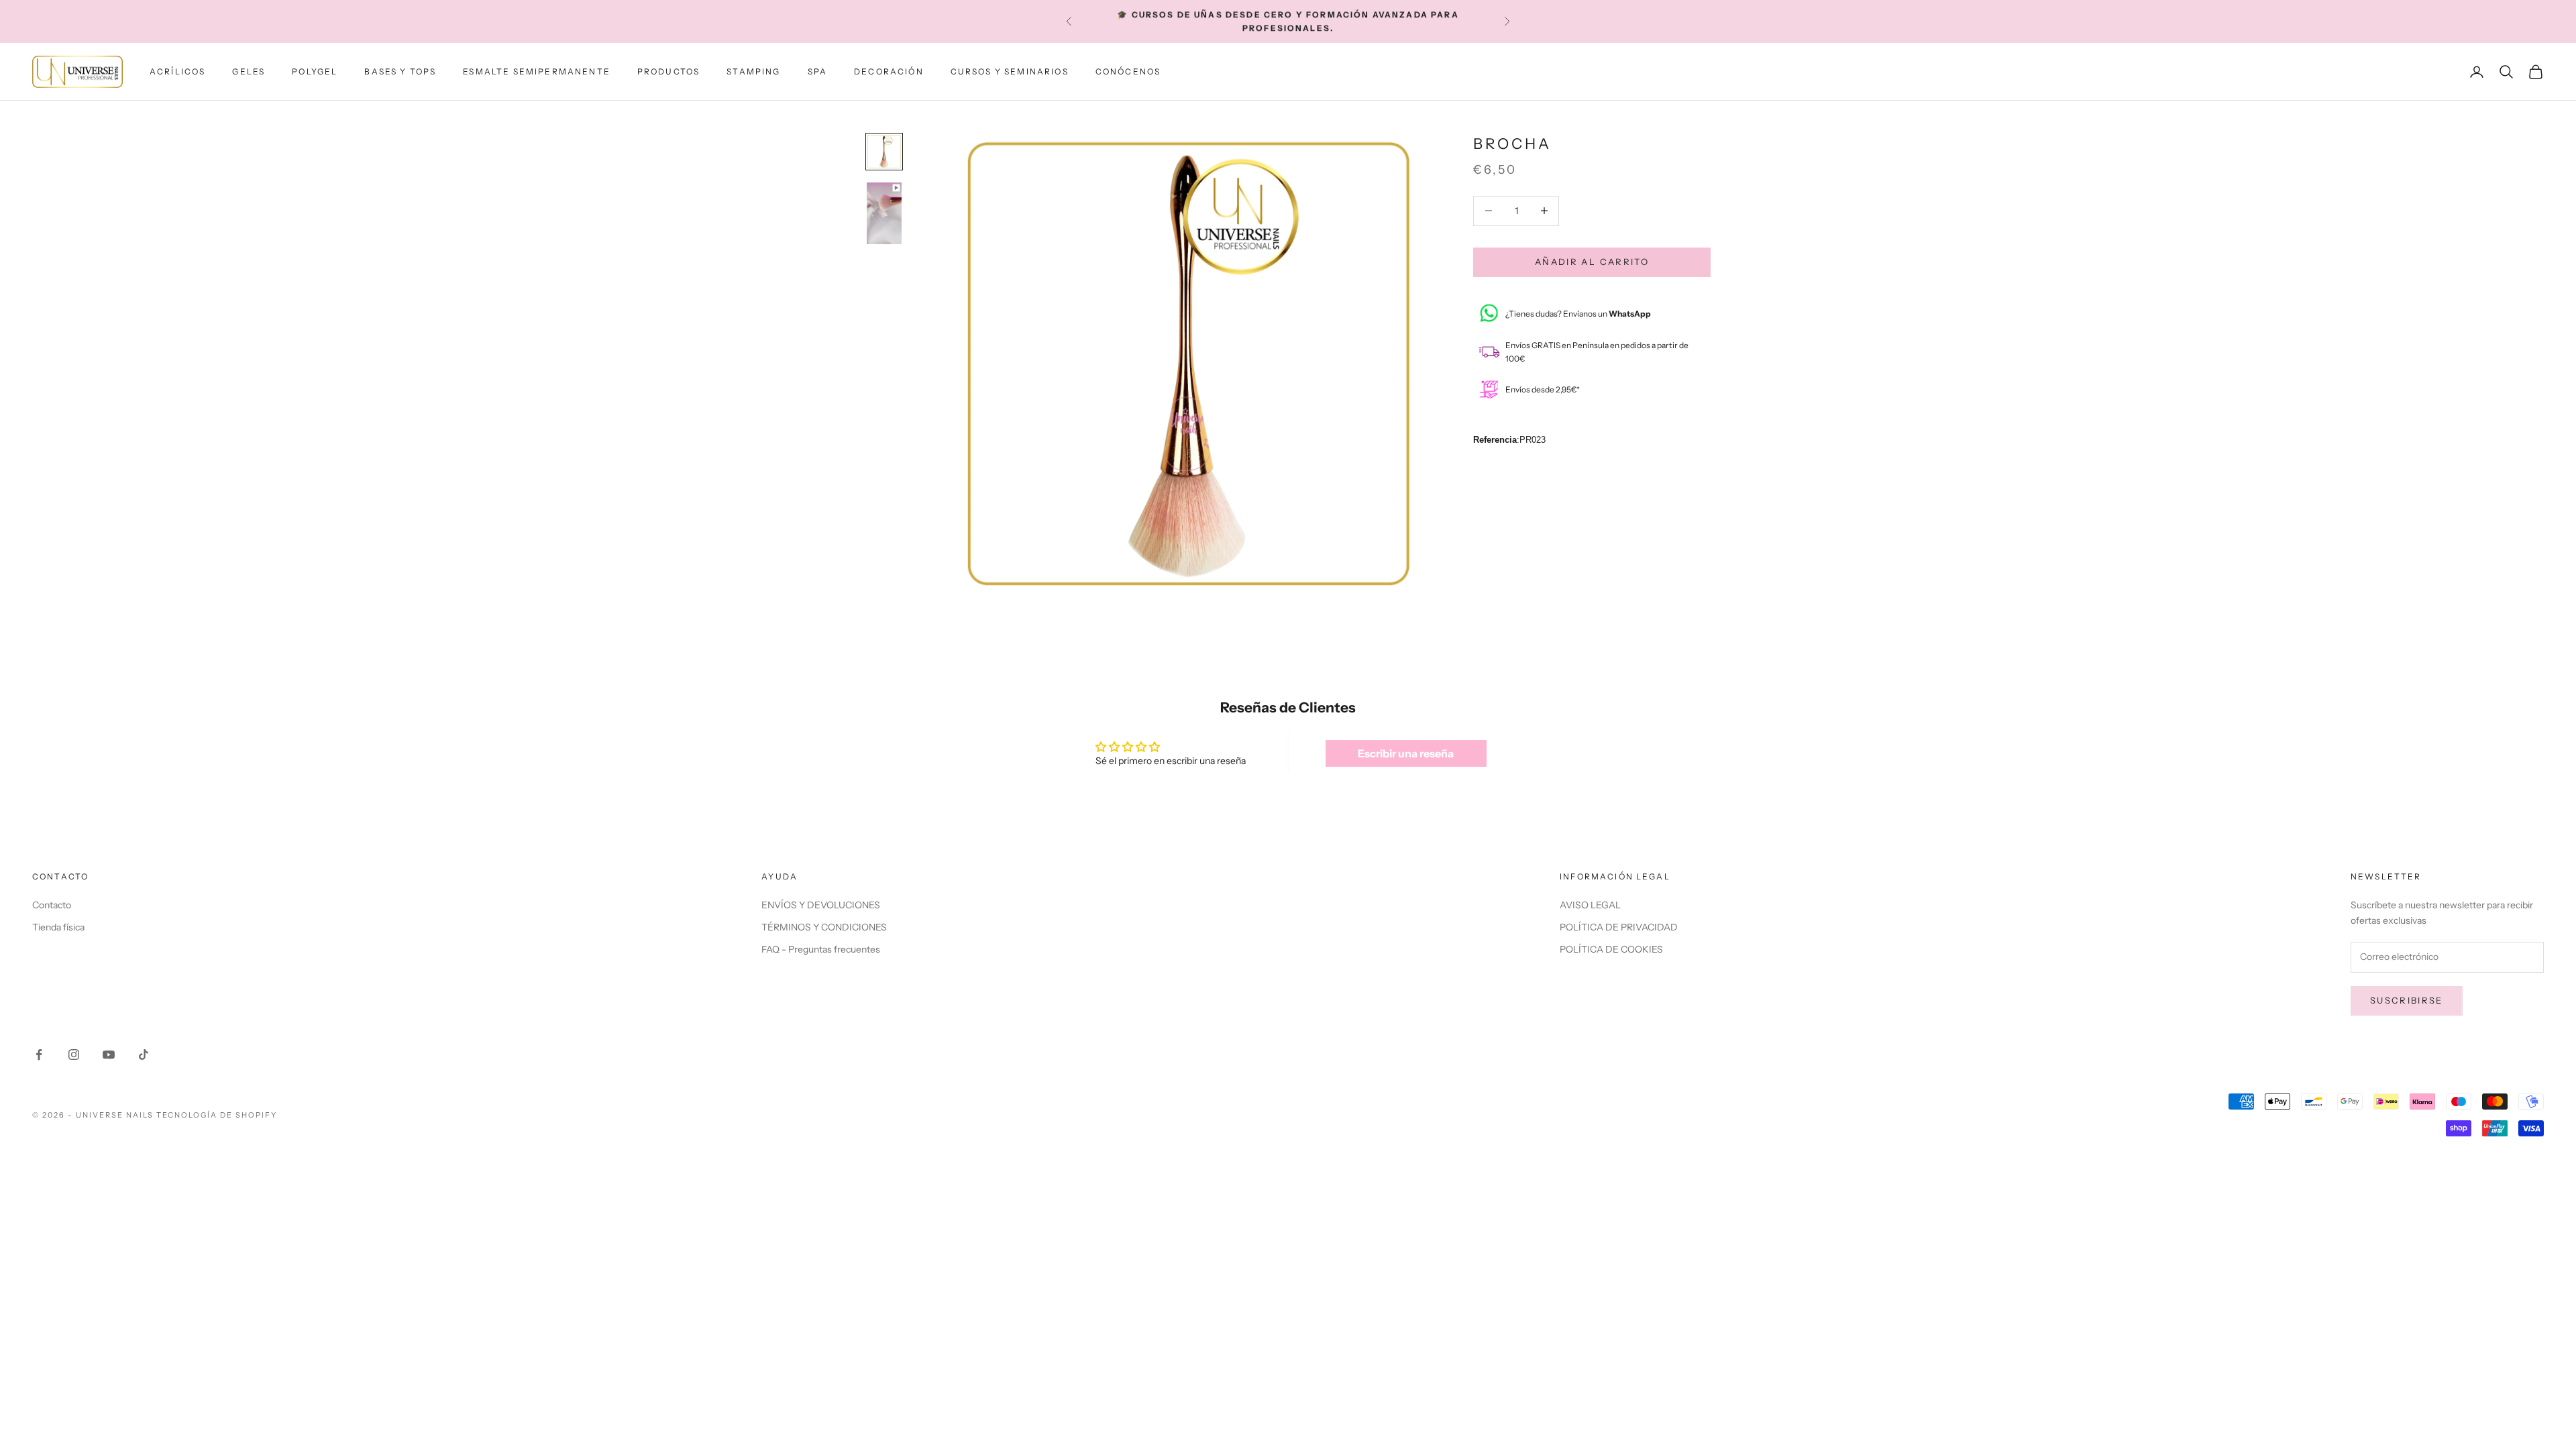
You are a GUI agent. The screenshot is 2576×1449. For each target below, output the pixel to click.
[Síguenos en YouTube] (109, 1055)
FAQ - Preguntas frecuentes (821, 949)
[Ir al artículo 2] (884, 213)
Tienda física (58, 927)
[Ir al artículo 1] (884, 152)
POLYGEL (315, 71)
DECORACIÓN (889, 71)
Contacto (52, 905)
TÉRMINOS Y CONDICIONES (824, 927)
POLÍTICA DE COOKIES (1611, 949)
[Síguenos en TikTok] (144, 1055)
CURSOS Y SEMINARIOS (1010, 71)
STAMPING (753, 71)
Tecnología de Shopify (217, 1115)
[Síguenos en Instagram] (74, 1055)
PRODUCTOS (668, 71)
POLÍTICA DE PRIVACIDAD (1619, 927)
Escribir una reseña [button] (1406, 753)
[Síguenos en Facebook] (39, 1055)
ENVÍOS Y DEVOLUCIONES (821, 905)
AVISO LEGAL (1590, 905)
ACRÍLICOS (177, 71)
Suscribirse (2407, 1000)
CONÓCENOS (1128, 71)
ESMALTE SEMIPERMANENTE (537, 71)
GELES (249, 71)
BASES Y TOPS (400, 71)
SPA (817, 71)
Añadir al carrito (1592, 262)
